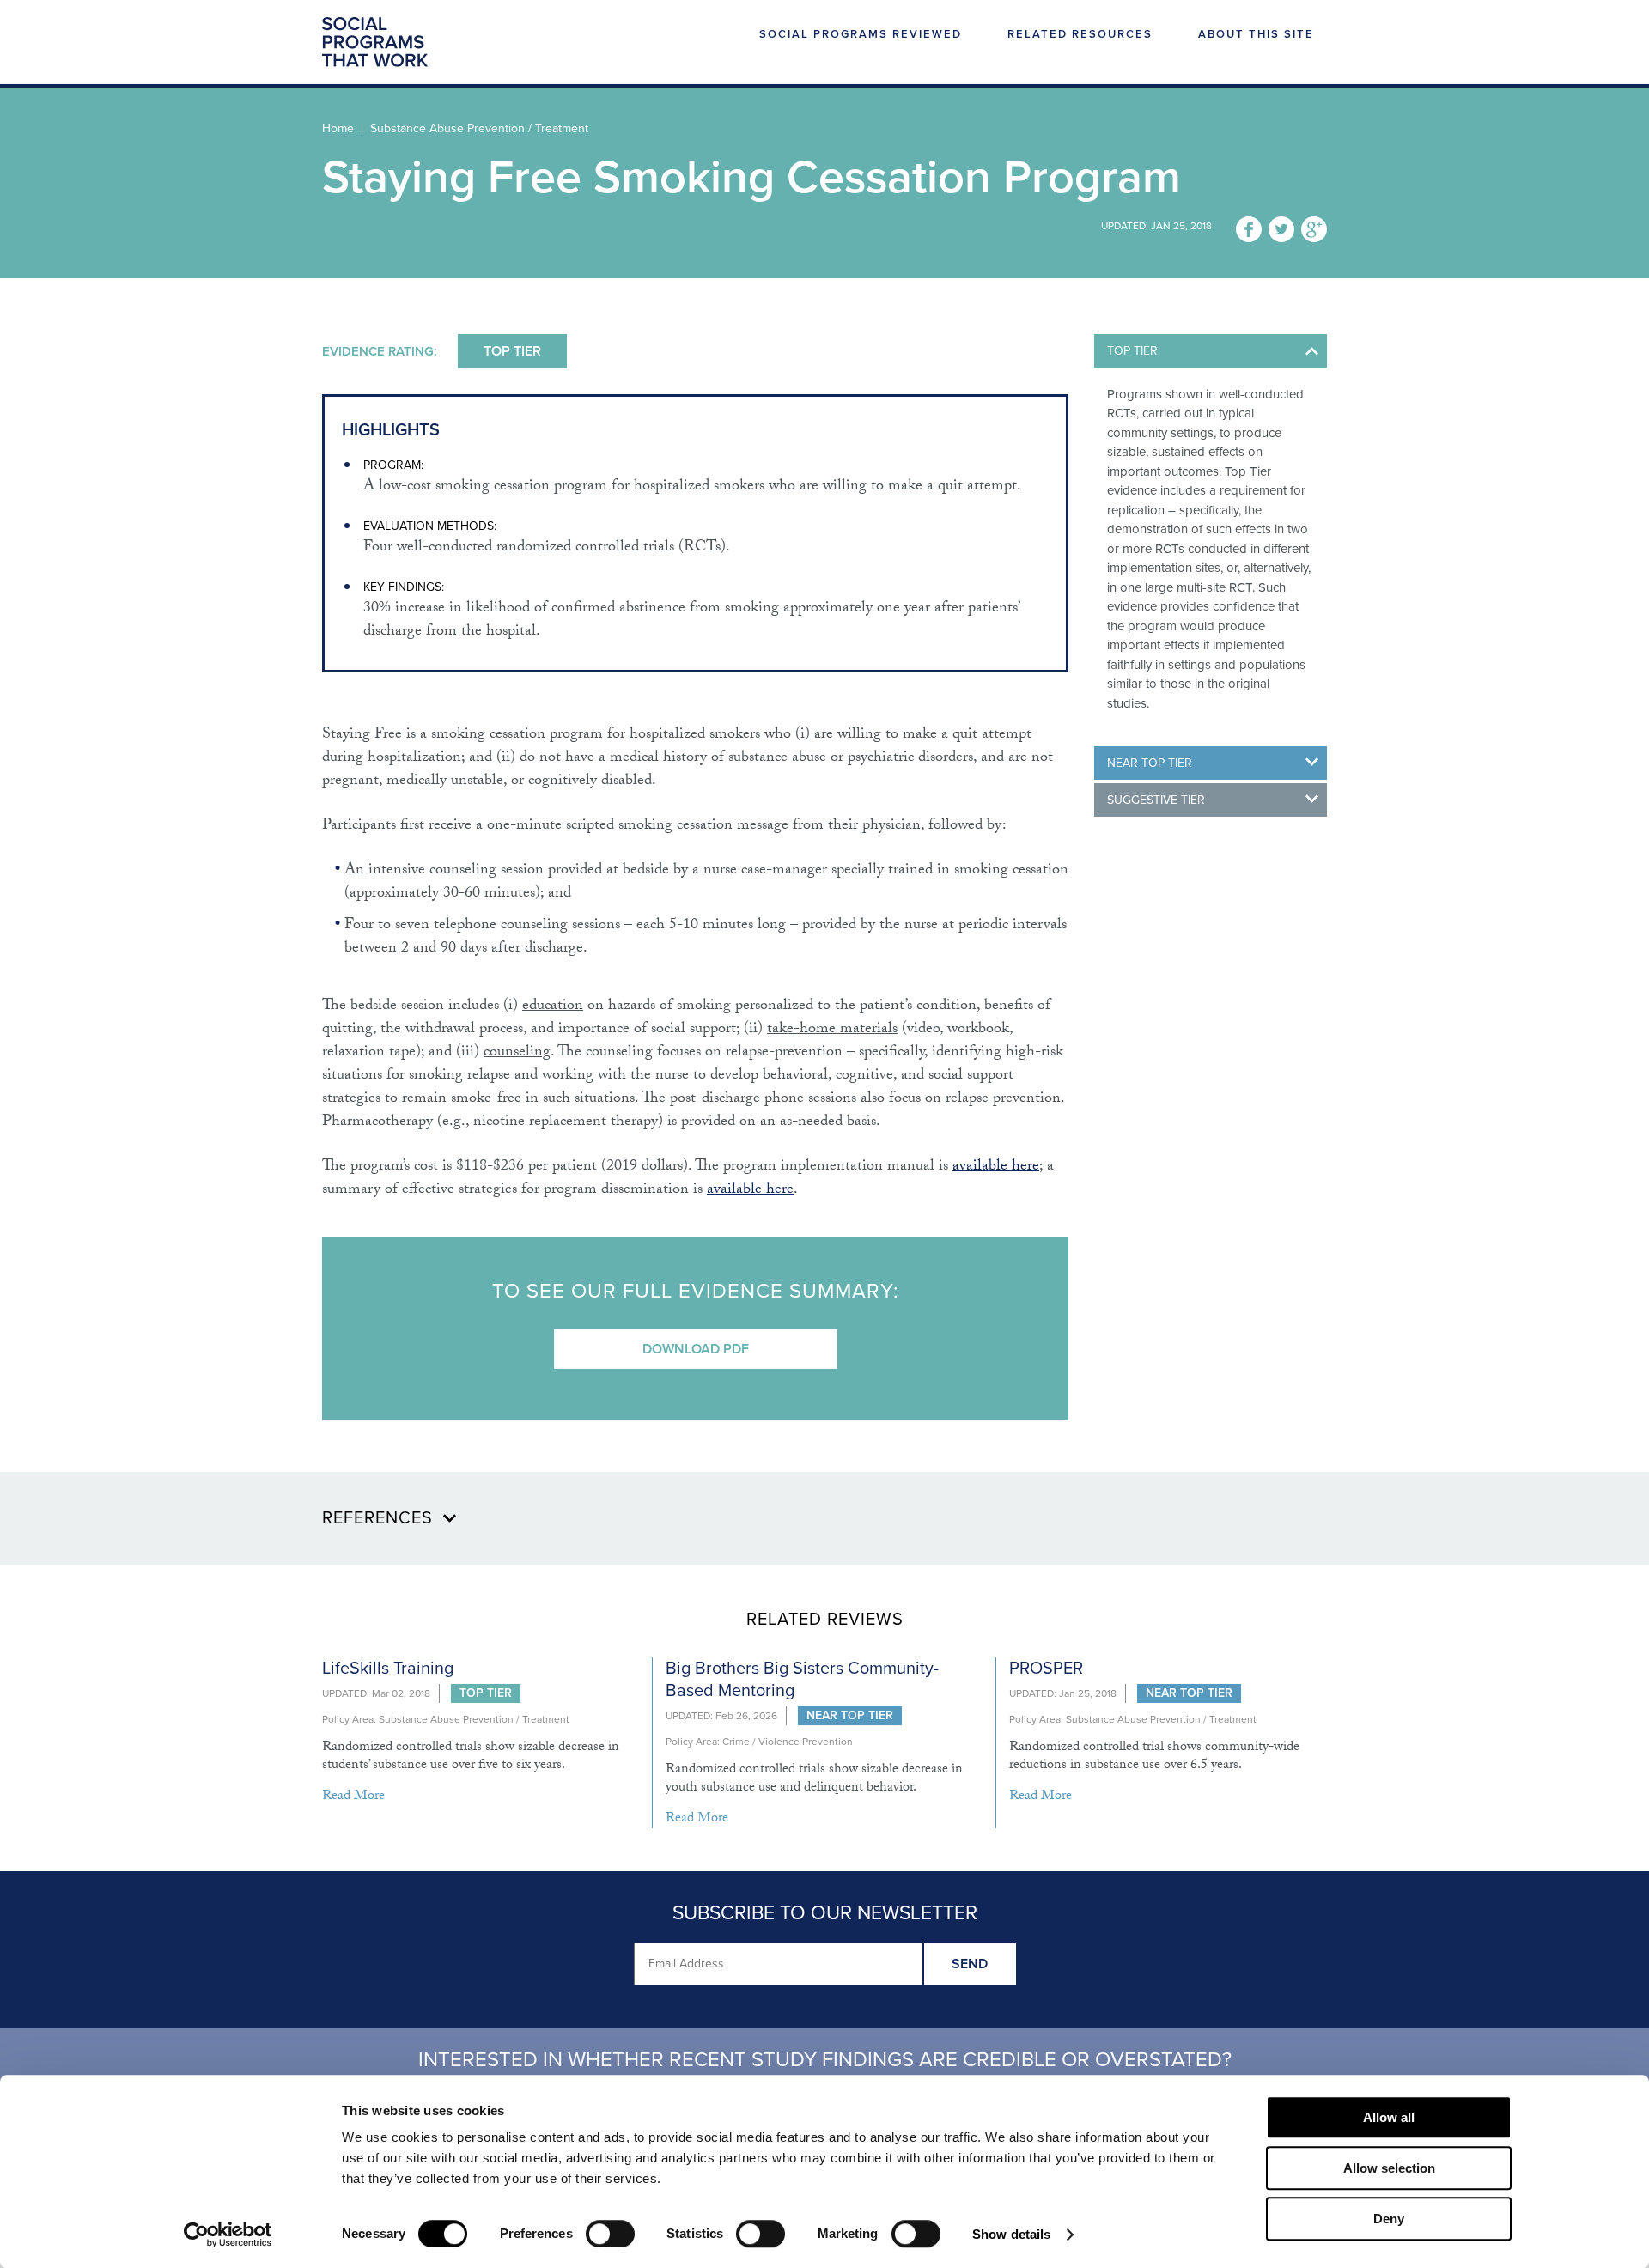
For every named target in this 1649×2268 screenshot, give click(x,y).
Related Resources (1080, 35)
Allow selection (1389, 2168)
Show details (1011, 2234)
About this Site (1256, 35)
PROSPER (1046, 1669)
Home (338, 128)
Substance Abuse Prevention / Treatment (479, 128)
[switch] (610, 2234)
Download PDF (696, 1349)
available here (996, 1167)
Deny (1389, 2219)
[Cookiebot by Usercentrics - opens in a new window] (228, 2235)
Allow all (1389, 2117)
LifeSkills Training (388, 1669)
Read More (353, 1797)
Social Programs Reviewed (861, 35)
